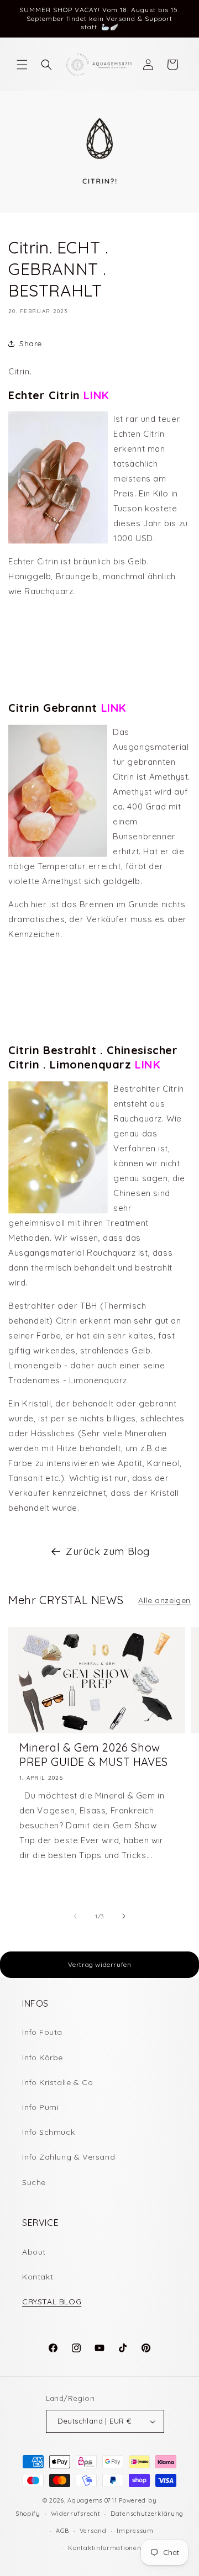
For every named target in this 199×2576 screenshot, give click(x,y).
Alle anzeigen (164, 1600)
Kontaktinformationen (104, 2548)
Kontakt (38, 2277)
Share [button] (31, 343)
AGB (62, 2531)
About (34, 2252)
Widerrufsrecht (76, 2514)
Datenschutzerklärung (147, 2514)
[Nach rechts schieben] (124, 1916)
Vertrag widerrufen (100, 1964)
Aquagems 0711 (92, 2500)
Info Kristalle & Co (57, 2082)
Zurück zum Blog (108, 1551)
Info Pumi (40, 2107)
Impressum (135, 2531)
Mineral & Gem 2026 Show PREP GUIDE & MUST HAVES (94, 1755)
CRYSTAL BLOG (52, 2302)
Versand (93, 2531)
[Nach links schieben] (75, 1916)
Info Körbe (43, 2057)
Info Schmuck (48, 2132)
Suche (34, 2182)
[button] (22, 65)
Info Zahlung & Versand (69, 2157)
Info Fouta (42, 2032)
